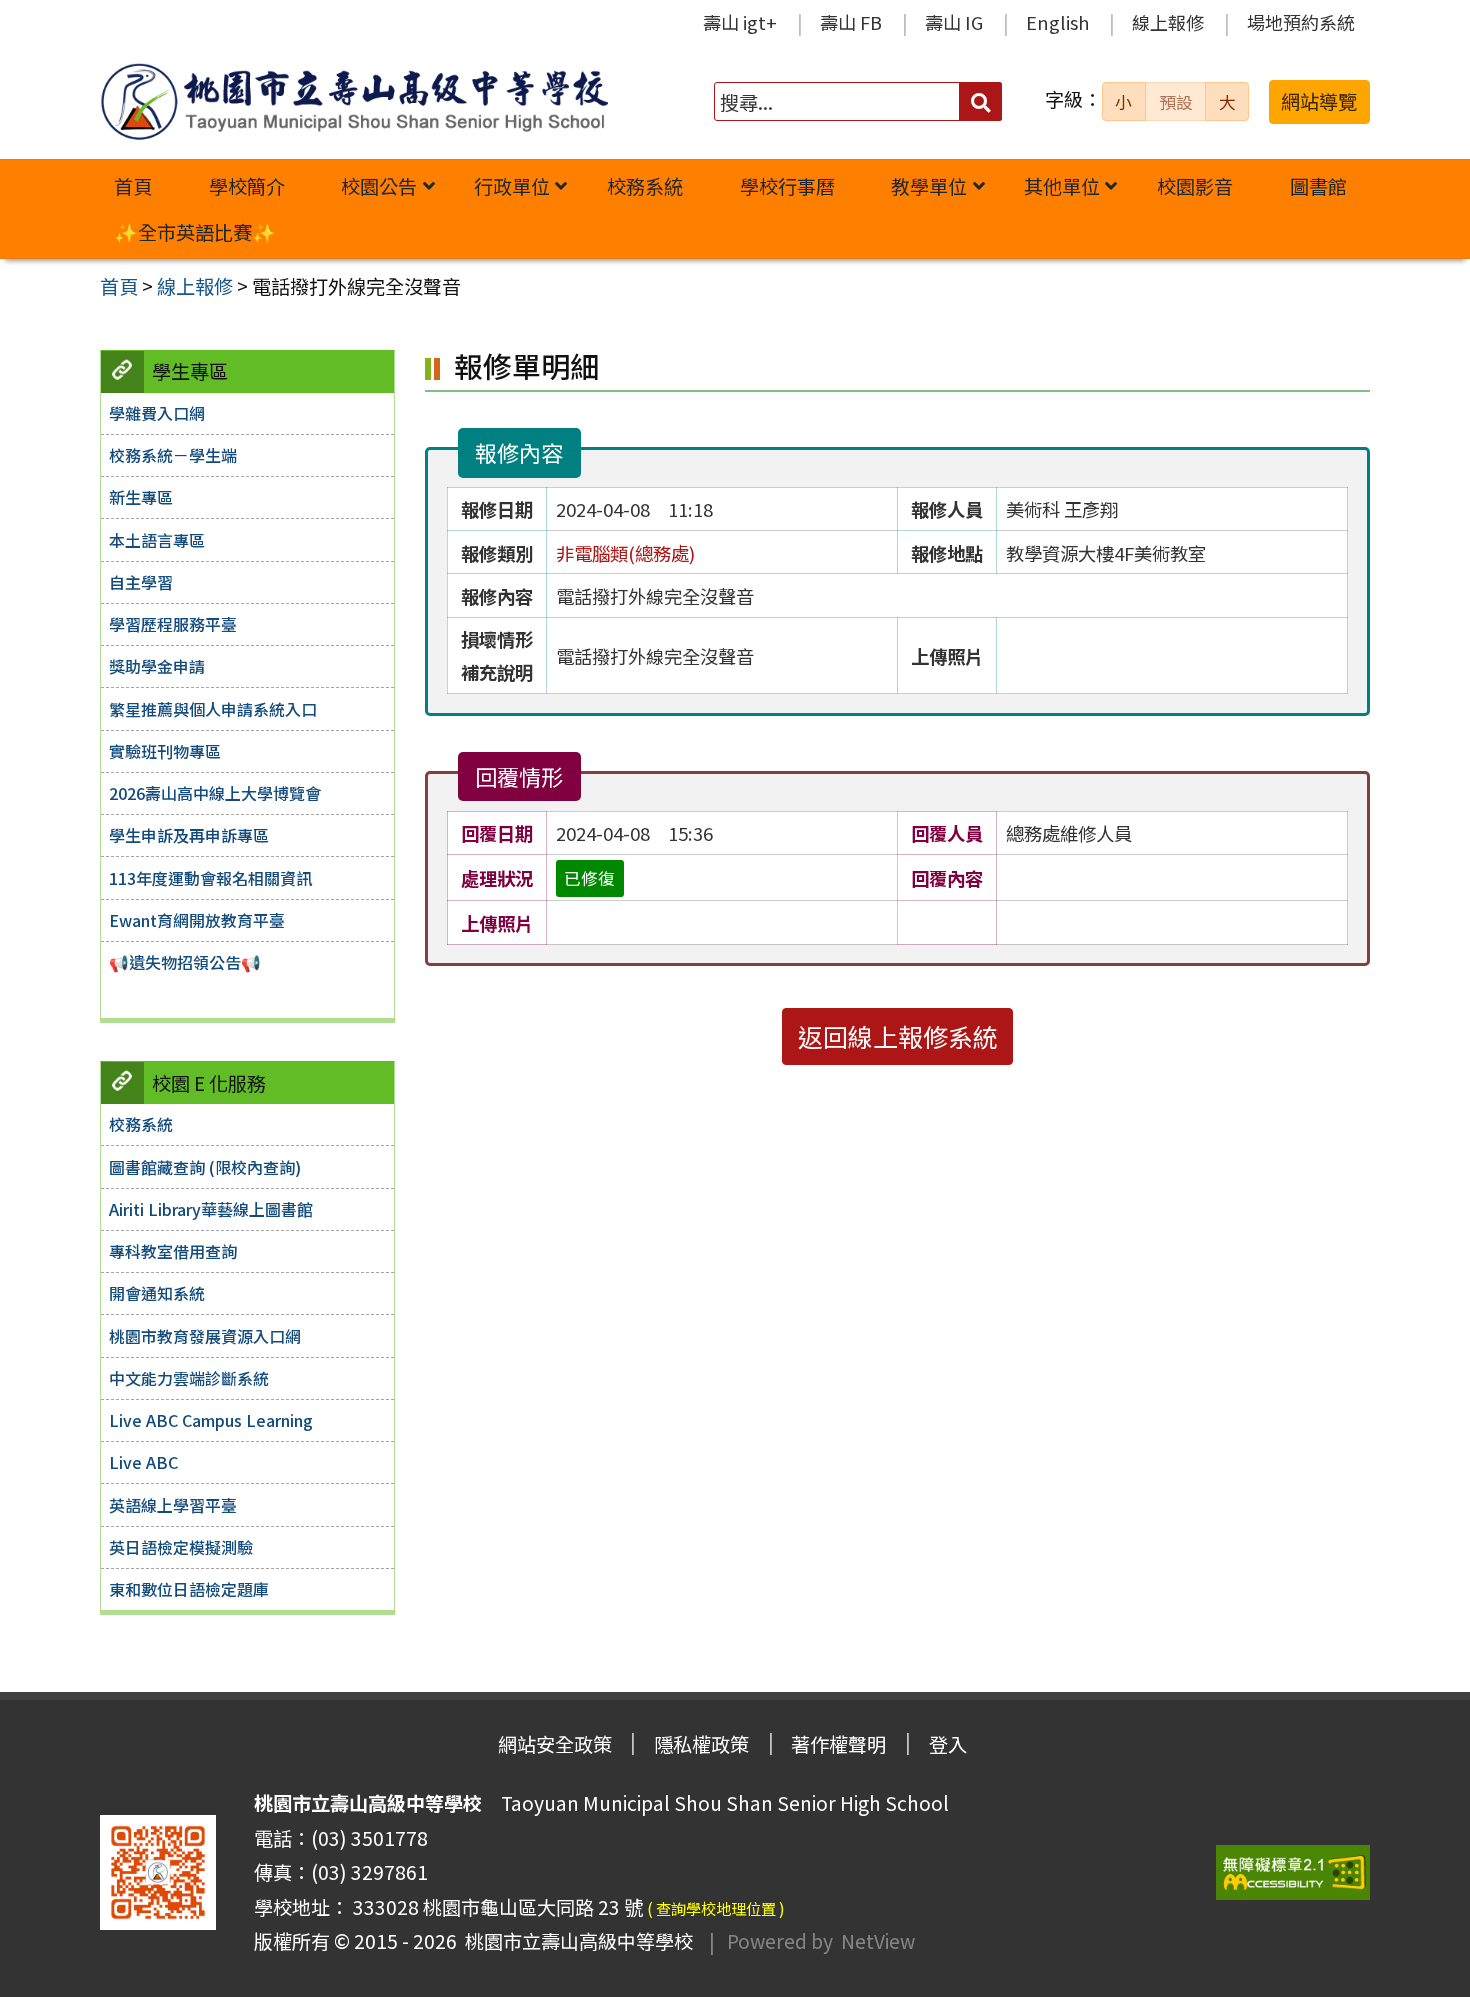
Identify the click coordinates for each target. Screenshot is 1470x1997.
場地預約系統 (1301, 22)
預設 (1176, 102)
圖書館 (1318, 186)
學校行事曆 (787, 186)
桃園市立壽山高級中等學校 (575, 1941)
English (1057, 22)
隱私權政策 (701, 1744)
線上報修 (1168, 22)
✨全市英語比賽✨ (195, 232)
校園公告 (379, 186)
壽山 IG (954, 22)
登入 (948, 1744)
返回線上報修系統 (898, 1036)
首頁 (133, 186)
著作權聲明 (838, 1744)
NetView (878, 1941)
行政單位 (512, 186)
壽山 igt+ (740, 22)
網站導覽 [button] (1319, 101)
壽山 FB (851, 22)
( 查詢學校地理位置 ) (716, 1908)
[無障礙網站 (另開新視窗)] (1293, 1872)
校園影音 (1195, 186)
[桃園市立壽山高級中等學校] (354, 101)
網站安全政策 (555, 1744)
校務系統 (645, 186)
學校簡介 (247, 186)
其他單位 (1062, 186)
